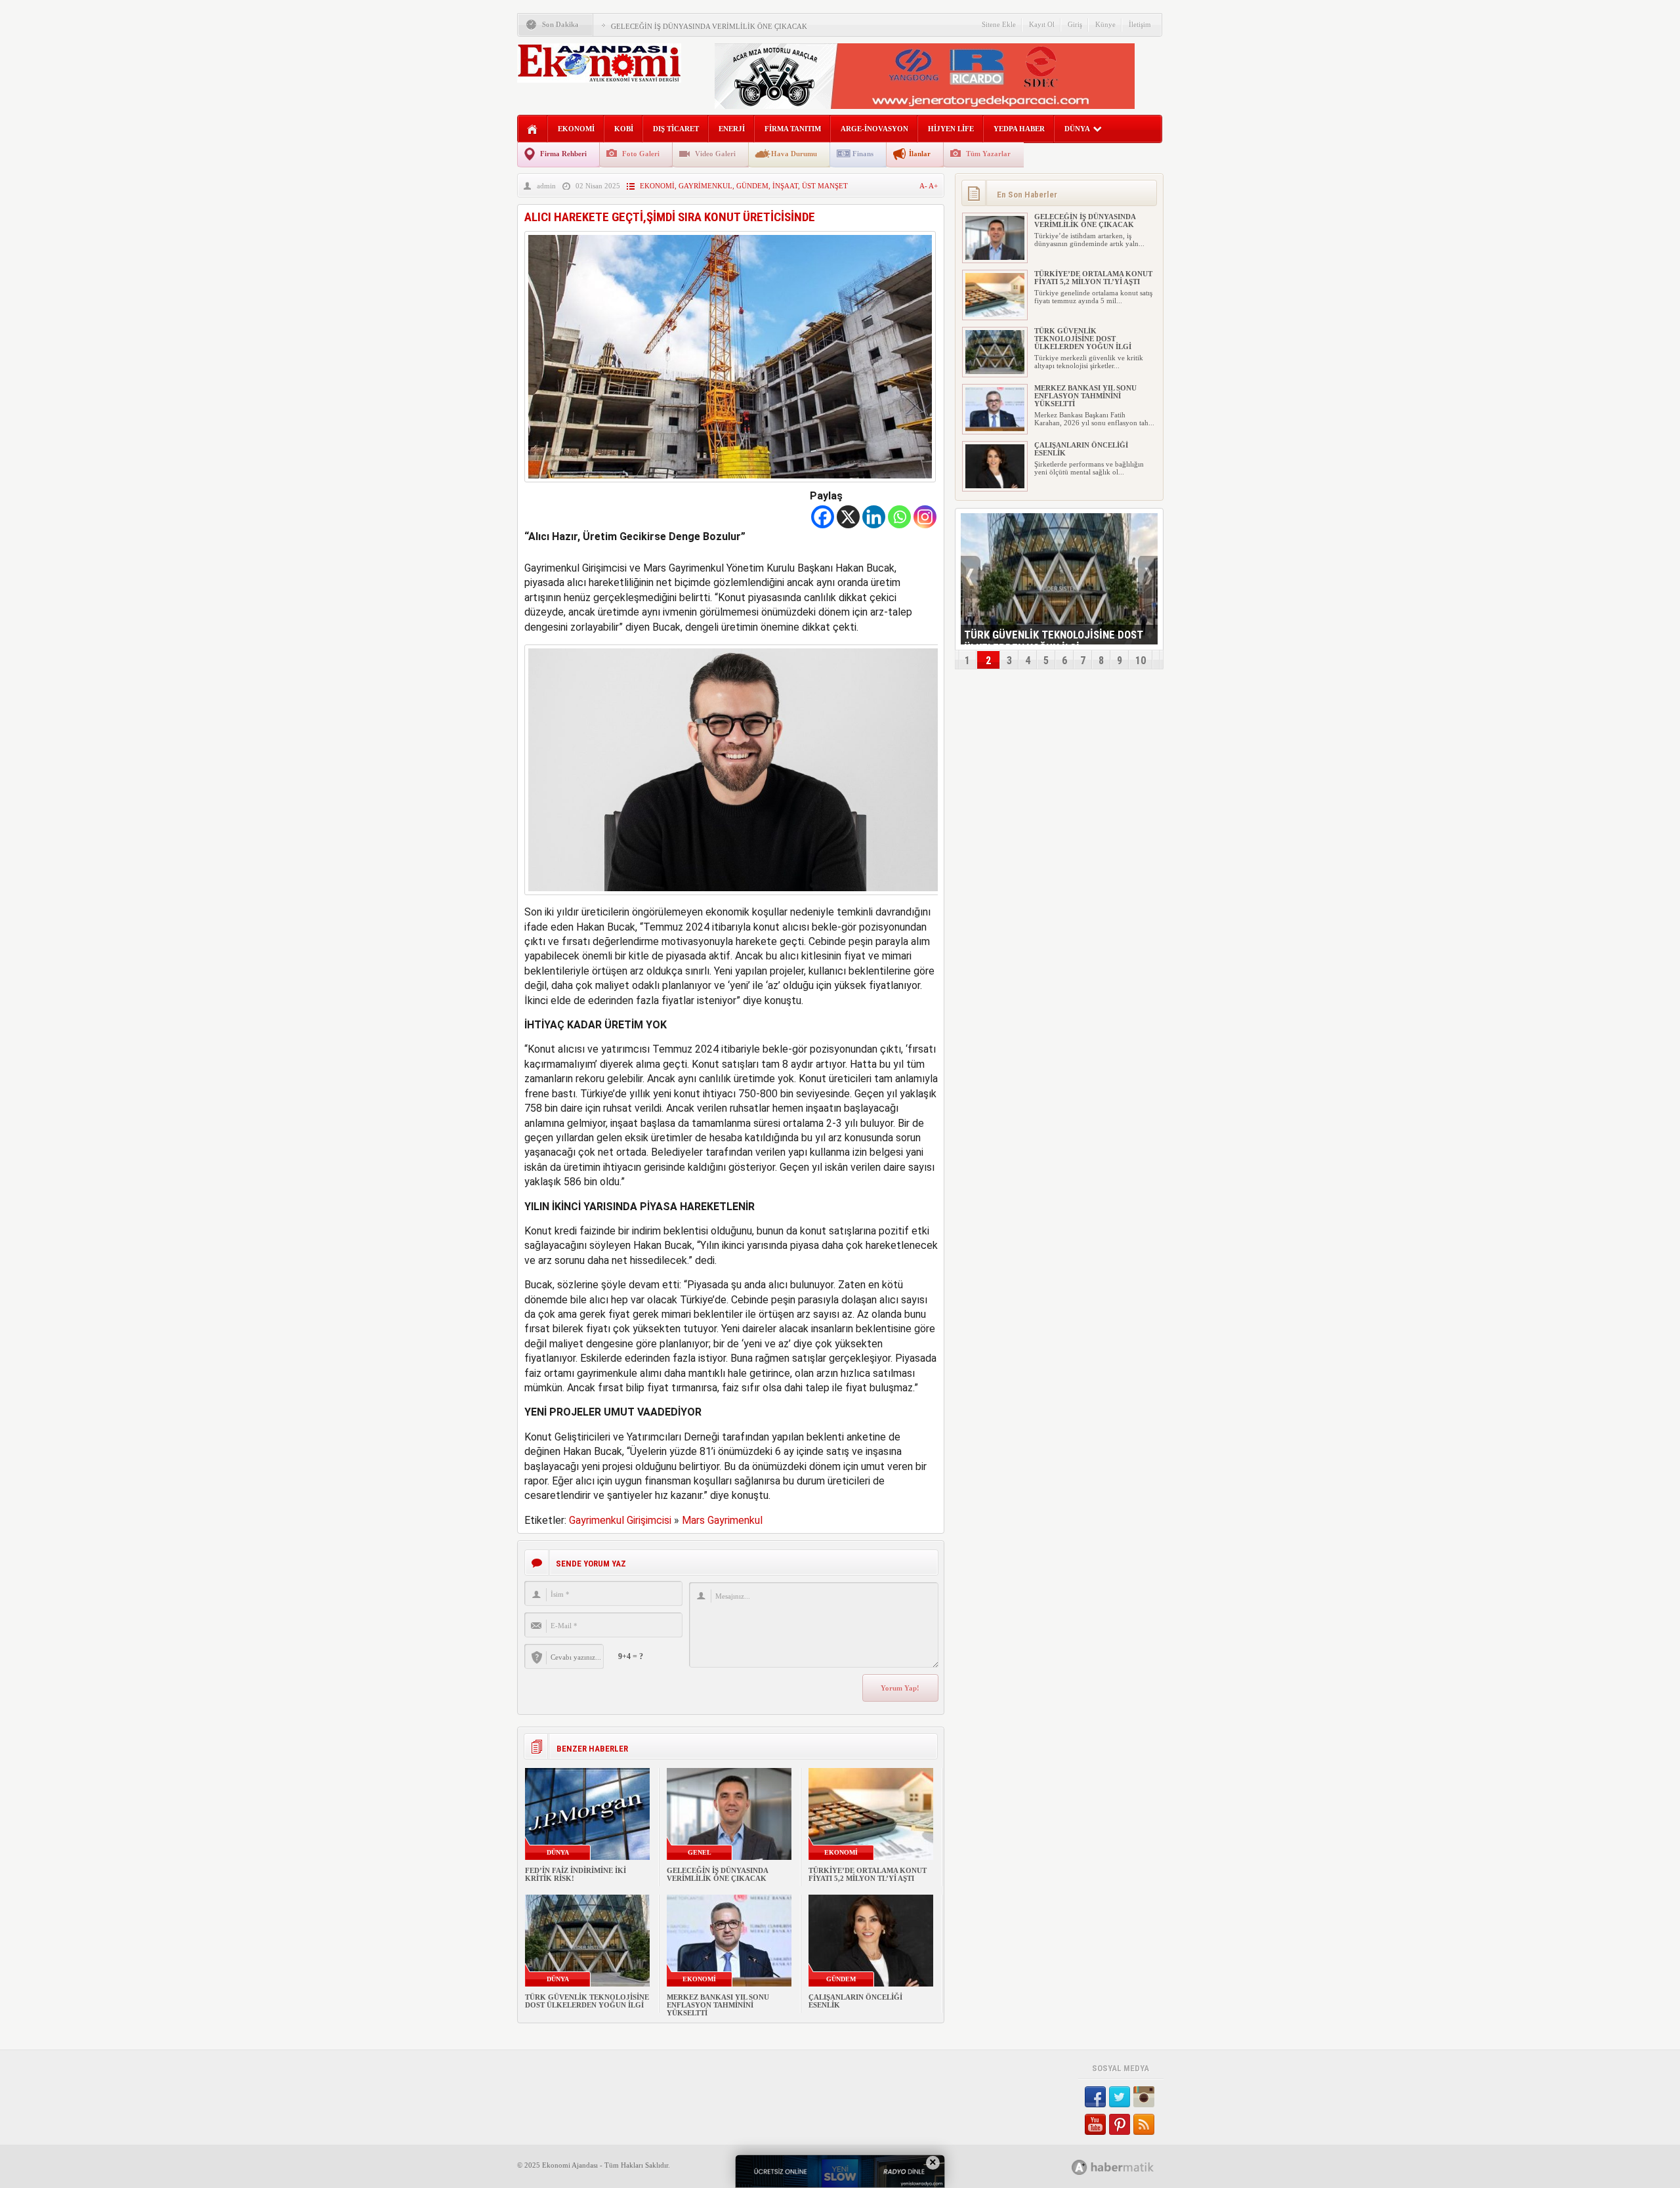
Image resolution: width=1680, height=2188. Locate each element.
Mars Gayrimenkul (722, 1520)
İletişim (1140, 24)
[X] (848, 517)
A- (924, 186)
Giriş (1075, 24)
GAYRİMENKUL (705, 186)
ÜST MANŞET (825, 186)
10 (1141, 661)
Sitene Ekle (999, 24)
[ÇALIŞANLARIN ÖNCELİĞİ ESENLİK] (995, 486)
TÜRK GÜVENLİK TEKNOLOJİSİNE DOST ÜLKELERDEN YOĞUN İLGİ (587, 2001)
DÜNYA (1077, 129)
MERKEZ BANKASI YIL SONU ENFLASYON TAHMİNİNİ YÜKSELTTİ (718, 2005)
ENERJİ (732, 129)
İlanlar (920, 154)
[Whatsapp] (899, 517)
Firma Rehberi (563, 154)
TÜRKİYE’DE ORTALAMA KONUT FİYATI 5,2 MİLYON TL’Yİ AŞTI (868, 1874)
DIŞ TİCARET (676, 129)
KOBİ (624, 129)
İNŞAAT (785, 186)
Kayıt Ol (1042, 24)
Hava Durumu (794, 154)
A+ (933, 186)
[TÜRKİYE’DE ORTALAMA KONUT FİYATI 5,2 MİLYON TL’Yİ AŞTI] (995, 314)
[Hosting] (1080, 2167)
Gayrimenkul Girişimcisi (620, 1520)
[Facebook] (823, 517)
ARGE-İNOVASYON (874, 129)
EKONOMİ (576, 129)
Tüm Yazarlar (988, 154)
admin (546, 186)
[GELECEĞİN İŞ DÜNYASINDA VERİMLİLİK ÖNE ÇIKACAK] (995, 257)
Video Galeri (715, 154)
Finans (863, 154)
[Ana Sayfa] (533, 130)
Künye (1105, 24)
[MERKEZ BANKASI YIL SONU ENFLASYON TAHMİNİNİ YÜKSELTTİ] (995, 429)
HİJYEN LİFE (951, 129)
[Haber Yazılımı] (1127, 2167)
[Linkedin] (874, 517)
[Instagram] (925, 517)
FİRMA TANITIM (793, 129)
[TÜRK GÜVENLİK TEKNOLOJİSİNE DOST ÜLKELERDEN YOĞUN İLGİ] (995, 371)
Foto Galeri (641, 154)
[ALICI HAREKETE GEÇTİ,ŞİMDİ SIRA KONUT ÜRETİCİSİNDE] (730, 485)
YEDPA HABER (1019, 129)
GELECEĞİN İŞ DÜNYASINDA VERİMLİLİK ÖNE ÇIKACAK (709, 26)
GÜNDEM (752, 186)
